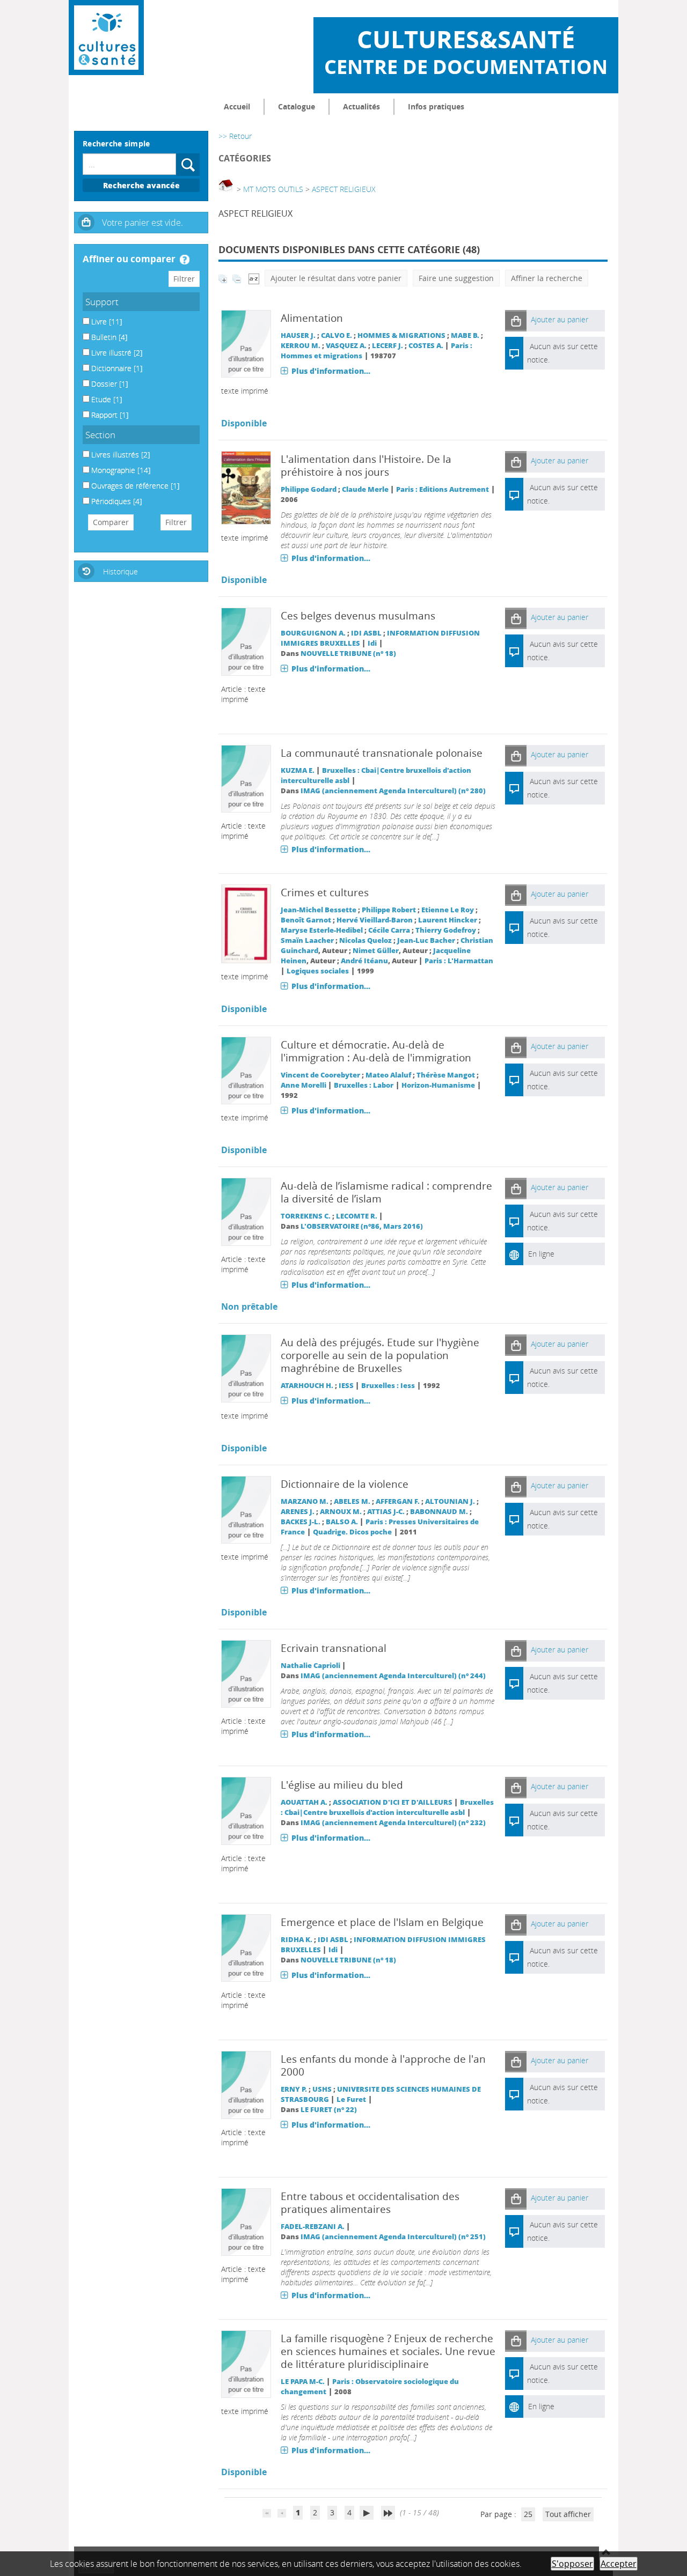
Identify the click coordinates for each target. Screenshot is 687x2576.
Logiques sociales (318, 971)
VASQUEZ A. (346, 346)
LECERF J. (388, 346)
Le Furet (351, 2099)
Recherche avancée (141, 185)
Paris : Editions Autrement (443, 489)
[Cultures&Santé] (106, 38)
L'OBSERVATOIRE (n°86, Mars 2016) (362, 1226)
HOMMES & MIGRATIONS (401, 335)
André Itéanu (364, 961)
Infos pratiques (436, 106)
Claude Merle (365, 489)
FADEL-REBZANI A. (313, 2227)
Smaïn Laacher (307, 940)
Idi (372, 643)
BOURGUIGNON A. (313, 633)
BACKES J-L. (301, 1522)
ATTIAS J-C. (386, 1512)
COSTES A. (426, 346)
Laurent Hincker (448, 920)
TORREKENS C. (306, 1216)
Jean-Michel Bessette (319, 910)
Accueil (237, 106)
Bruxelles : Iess (388, 1386)
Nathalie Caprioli (310, 1666)
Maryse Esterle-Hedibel (322, 930)
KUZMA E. (298, 770)
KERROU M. (301, 346)
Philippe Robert (389, 910)
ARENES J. (298, 1512)
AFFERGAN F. (398, 1501)
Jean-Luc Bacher (426, 940)
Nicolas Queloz (366, 940)
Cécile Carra (389, 930)
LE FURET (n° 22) (329, 2110)
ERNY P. (294, 2089)
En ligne (541, 1254)
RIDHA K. (297, 1940)
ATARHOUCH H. (307, 1386)
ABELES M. (352, 1501)
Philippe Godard (309, 489)
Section (100, 435)
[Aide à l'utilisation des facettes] (185, 260)
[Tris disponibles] (254, 278)
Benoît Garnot (306, 920)
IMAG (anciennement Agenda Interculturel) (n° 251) (393, 2237)
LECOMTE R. (357, 1216)
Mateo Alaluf (388, 1075)
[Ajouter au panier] (516, 320)
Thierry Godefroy (446, 930)
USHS (322, 2089)
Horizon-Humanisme (438, 1085)
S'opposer (572, 2564)
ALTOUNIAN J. (450, 1501)
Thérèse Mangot (446, 1075)
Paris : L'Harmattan (459, 961)
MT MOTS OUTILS (273, 189)
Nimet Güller (376, 951)
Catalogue (297, 106)
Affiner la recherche (547, 278)
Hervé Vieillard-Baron (375, 920)
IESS (346, 1386)
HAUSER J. (298, 335)
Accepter (619, 2564)
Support (102, 302)
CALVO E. (337, 335)
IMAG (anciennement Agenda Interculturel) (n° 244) (393, 1676)
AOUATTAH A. (304, 1802)
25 (528, 2514)
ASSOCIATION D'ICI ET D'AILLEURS (393, 1802)
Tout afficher (568, 2514)
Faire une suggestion (456, 278)
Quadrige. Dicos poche (352, 1532)
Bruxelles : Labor (364, 1085)
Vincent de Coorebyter (320, 1075)
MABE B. (465, 335)
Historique (120, 571)
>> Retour (235, 136)
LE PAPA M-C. (303, 2382)
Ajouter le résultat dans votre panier (336, 278)
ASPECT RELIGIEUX (344, 189)
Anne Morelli (304, 1085)
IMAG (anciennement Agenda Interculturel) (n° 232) (393, 1823)
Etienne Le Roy (448, 910)
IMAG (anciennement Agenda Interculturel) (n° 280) (393, 791)
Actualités (361, 106)
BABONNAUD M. (439, 1512)
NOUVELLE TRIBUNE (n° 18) (348, 654)
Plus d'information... (331, 371)
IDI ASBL (366, 633)
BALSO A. (342, 1522)
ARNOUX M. (341, 1512)
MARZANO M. (305, 1501)
